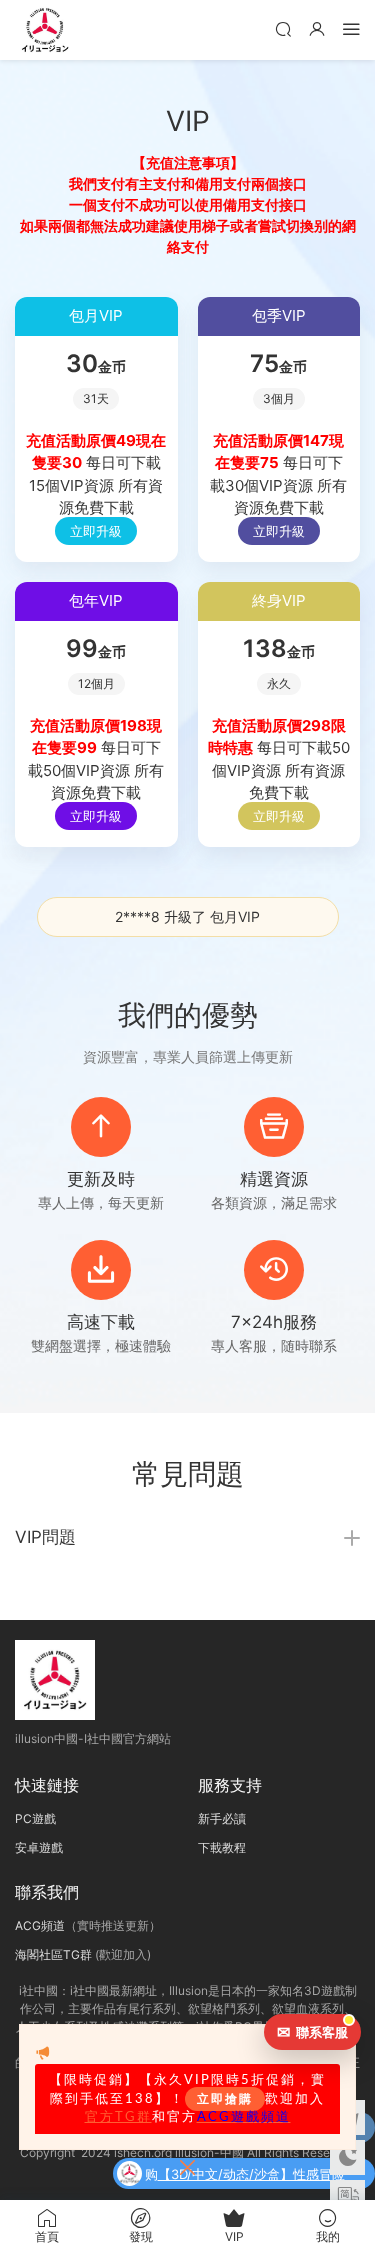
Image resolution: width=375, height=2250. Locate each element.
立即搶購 (225, 2099)
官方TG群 (118, 2117)
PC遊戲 (35, 1818)
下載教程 (222, 1847)
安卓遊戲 (39, 1847)
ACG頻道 (40, 1925)
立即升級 (96, 531)
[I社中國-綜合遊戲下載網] (45, 30)
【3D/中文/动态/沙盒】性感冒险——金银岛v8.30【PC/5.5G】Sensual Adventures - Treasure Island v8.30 (255, 2176)
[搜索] (283, 28)
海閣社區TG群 (53, 1954)
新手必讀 (222, 1818)
